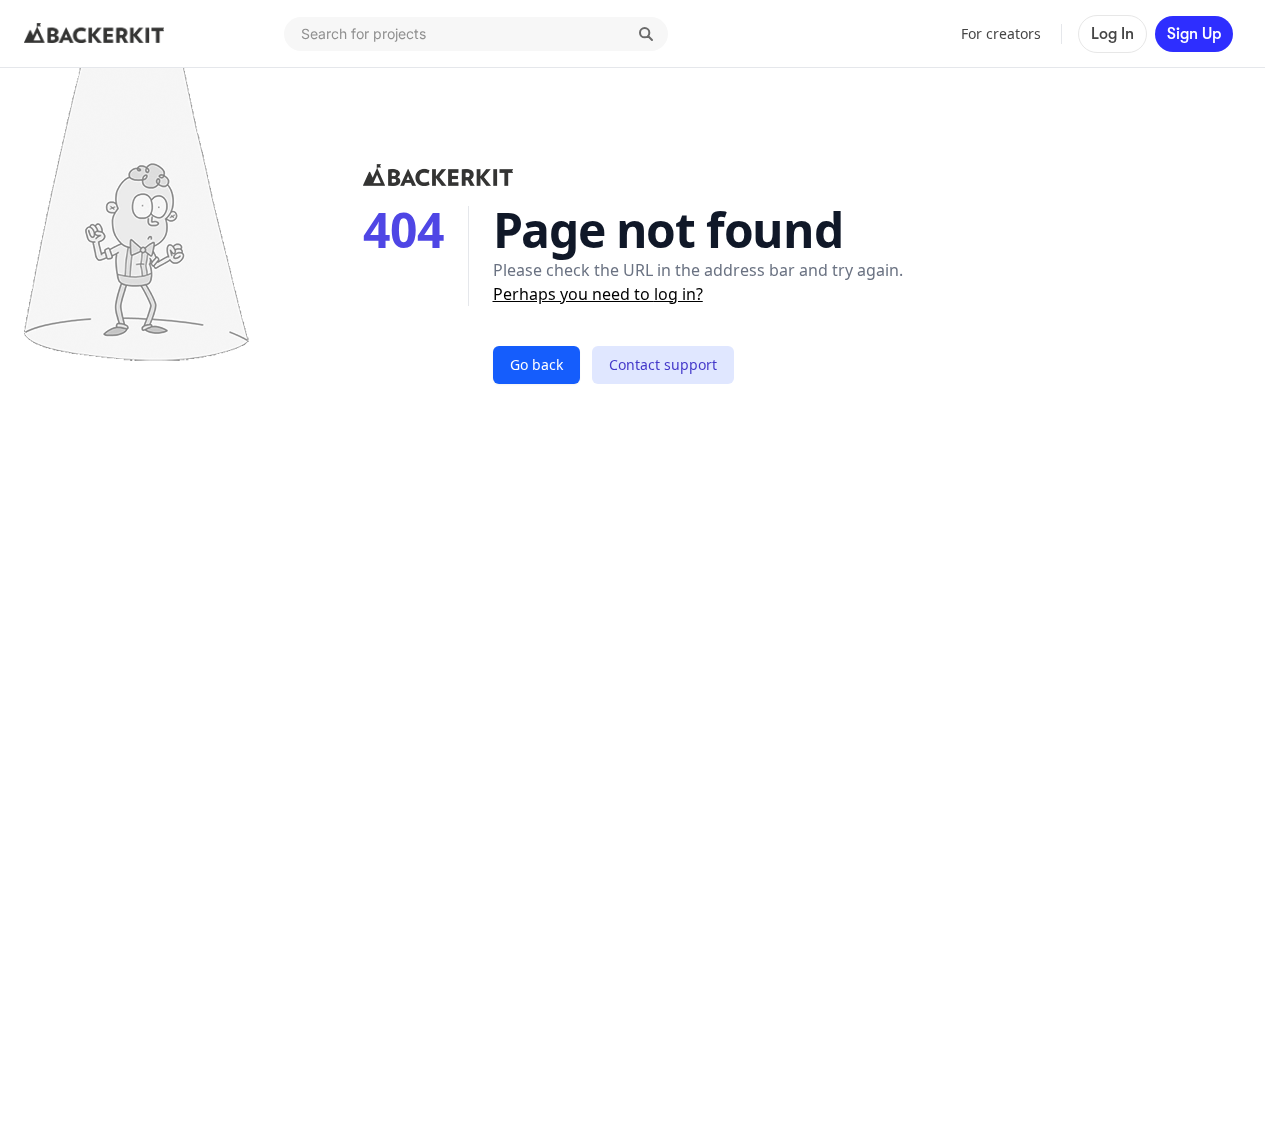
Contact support (663, 364)
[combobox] (476, 34)
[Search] (646, 34)
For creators (1001, 33)
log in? (678, 294)
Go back (536, 364)
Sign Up (1194, 34)
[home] (94, 34)
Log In (1112, 34)
